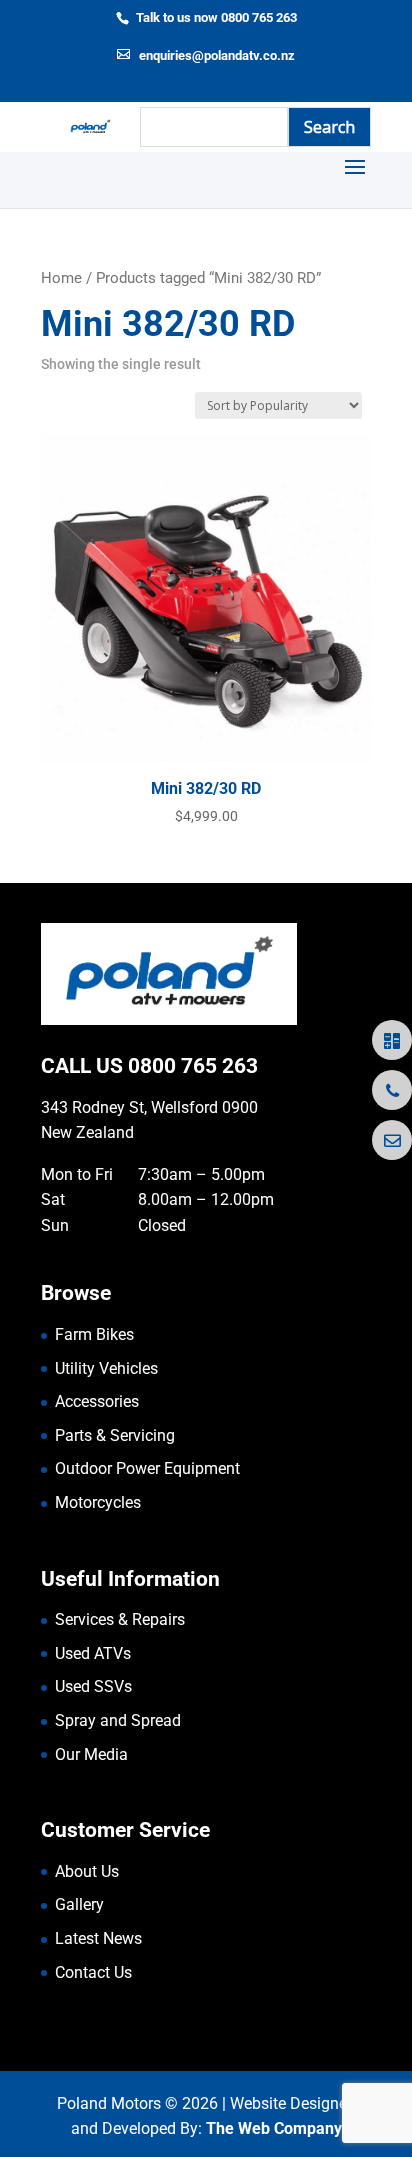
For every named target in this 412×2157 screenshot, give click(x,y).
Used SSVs (93, 1686)
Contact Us (93, 1972)
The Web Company (274, 2128)
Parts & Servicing (115, 1435)
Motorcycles (98, 1502)
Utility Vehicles (106, 1368)
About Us (87, 1871)
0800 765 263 (193, 1066)
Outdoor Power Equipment (147, 1468)
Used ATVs (93, 1653)
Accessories (97, 1401)
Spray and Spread (118, 1720)
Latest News (98, 1938)
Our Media (91, 1754)
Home (61, 278)
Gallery (79, 1904)
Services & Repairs (120, 1619)
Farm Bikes (94, 1334)
